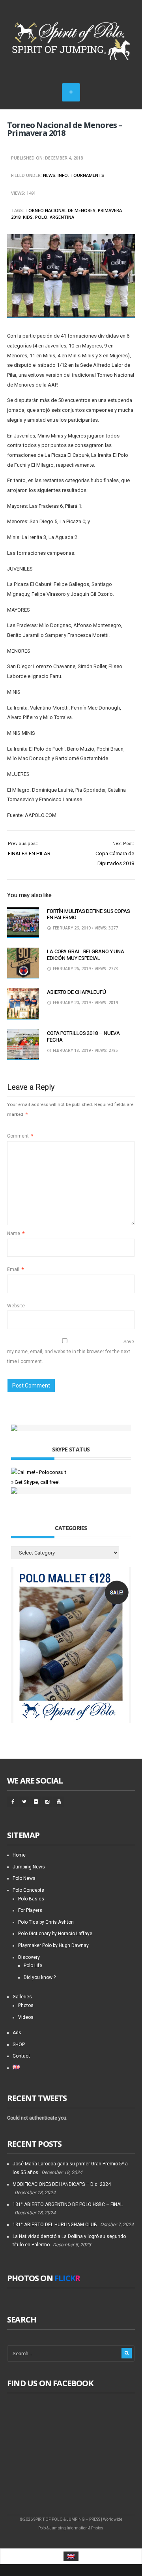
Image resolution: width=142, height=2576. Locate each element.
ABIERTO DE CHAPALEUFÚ (77, 992)
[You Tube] (58, 1802)
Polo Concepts (28, 1890)
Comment (20, 1136)
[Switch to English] (71, 2556)
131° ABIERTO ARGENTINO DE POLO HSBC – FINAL (68, 2204)
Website (16, 1306)
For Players (30, 1910)
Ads (17, 2033)
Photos (26, 2005)
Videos (26, 2017)
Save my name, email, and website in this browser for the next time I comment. (71, 1351)
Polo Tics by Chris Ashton (46, 1922)
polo (41, 217)
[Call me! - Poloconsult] (39, 1472)
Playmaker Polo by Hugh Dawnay (53, 1945)
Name (16, 1234)
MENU (71, 92)
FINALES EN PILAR (29, 853)
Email (15, 1269)
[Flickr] (35, 1802)
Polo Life (33, 1966)
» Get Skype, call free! (35, 1482)
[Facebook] (13, 1802)
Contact (21, 2056)
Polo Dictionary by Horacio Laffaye (55, 1934)
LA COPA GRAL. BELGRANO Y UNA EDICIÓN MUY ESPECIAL (86, 955)
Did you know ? (40, 1977)
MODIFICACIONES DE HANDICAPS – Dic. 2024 (62, 2184)
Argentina (62, 217)
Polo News (24, 1878)
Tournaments (87, 175)
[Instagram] (47, 1802)
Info (63, 175)
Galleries (22, 1997)
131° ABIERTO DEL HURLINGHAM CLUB (55, 2225)
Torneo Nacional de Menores (60, 210)
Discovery (29, 1957)
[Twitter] (24, 1802)
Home (19, 1855)
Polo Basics (31, 1899)
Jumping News (29, 1867)
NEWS (49, 175)
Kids (28, 217)
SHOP (19, 2045)
